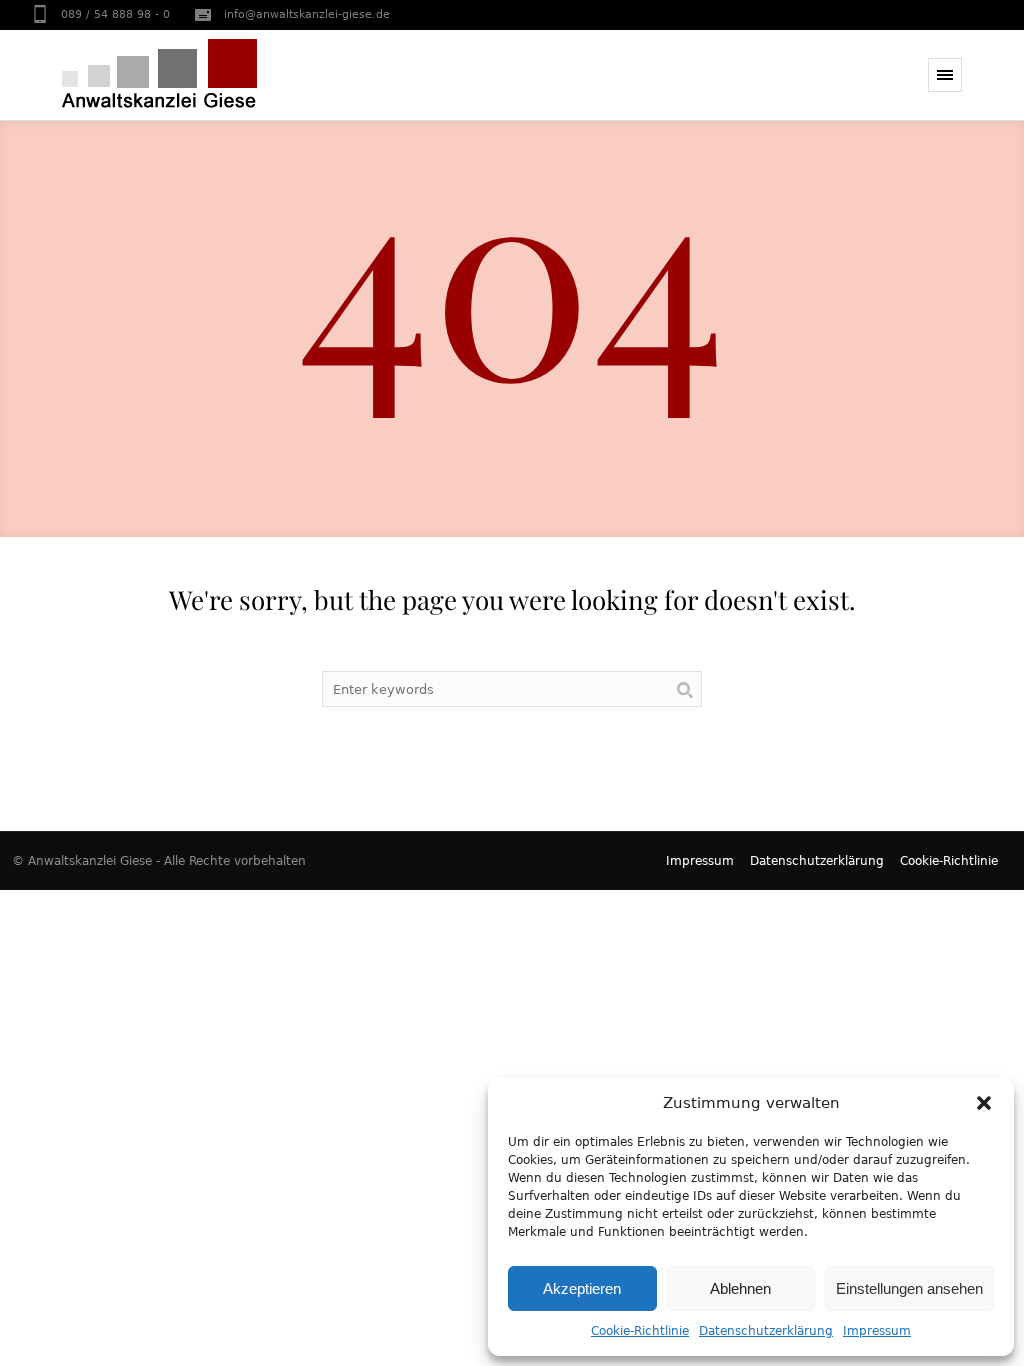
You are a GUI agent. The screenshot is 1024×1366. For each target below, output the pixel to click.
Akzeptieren (582, 1288)
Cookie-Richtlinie (640, 1331)
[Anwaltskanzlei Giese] (159, 73)
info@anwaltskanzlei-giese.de (307, 14)
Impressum (877, 1331)
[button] (984, 1103)
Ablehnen (740, 1288)
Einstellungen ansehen (909, 1288)
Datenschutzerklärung (766, 1331)
